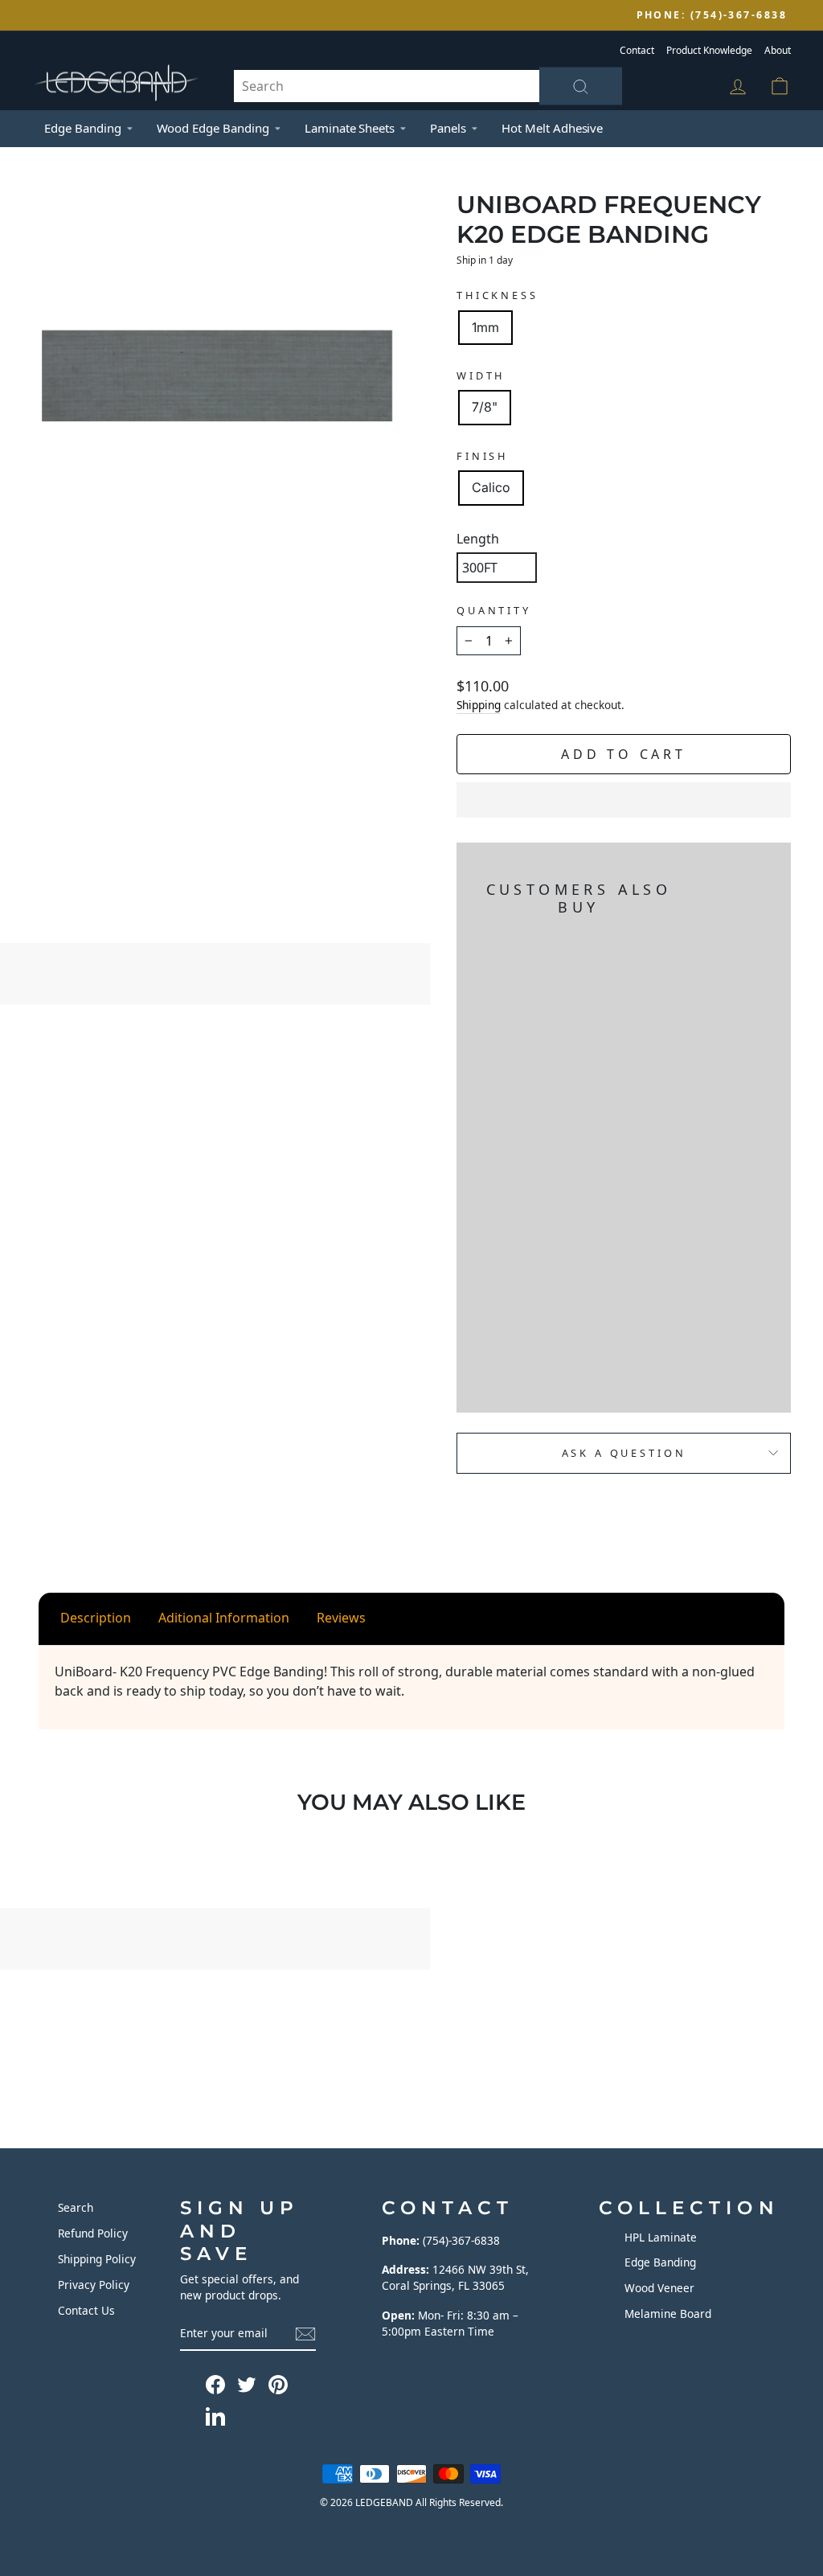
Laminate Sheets (350, 128)
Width (481, 375)
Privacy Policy (94, 2285)
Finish (482, 456)
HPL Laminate (661, 2237)
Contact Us (86, 2310)
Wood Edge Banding (213, 128)
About (778, 50)
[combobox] (428, 86)
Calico (491, 487)
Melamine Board (668, 2313)
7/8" (485, 407)
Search (76, 2207)
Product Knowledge (709, 50)
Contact (637, 50)
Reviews (341, 1618)
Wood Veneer (659, 2288)
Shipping (479, 705)
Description (96, 1618)
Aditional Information (224, 1618)
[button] (624, 800)
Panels (448, 128)
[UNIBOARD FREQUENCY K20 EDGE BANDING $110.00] (495, 1159)
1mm (485, 327)
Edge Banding (83, 128)
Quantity (494, 610)
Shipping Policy (97, 2259)
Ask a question (624, 1453)
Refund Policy (93, 2233)
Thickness (497, 295)
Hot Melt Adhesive (552, 128)
